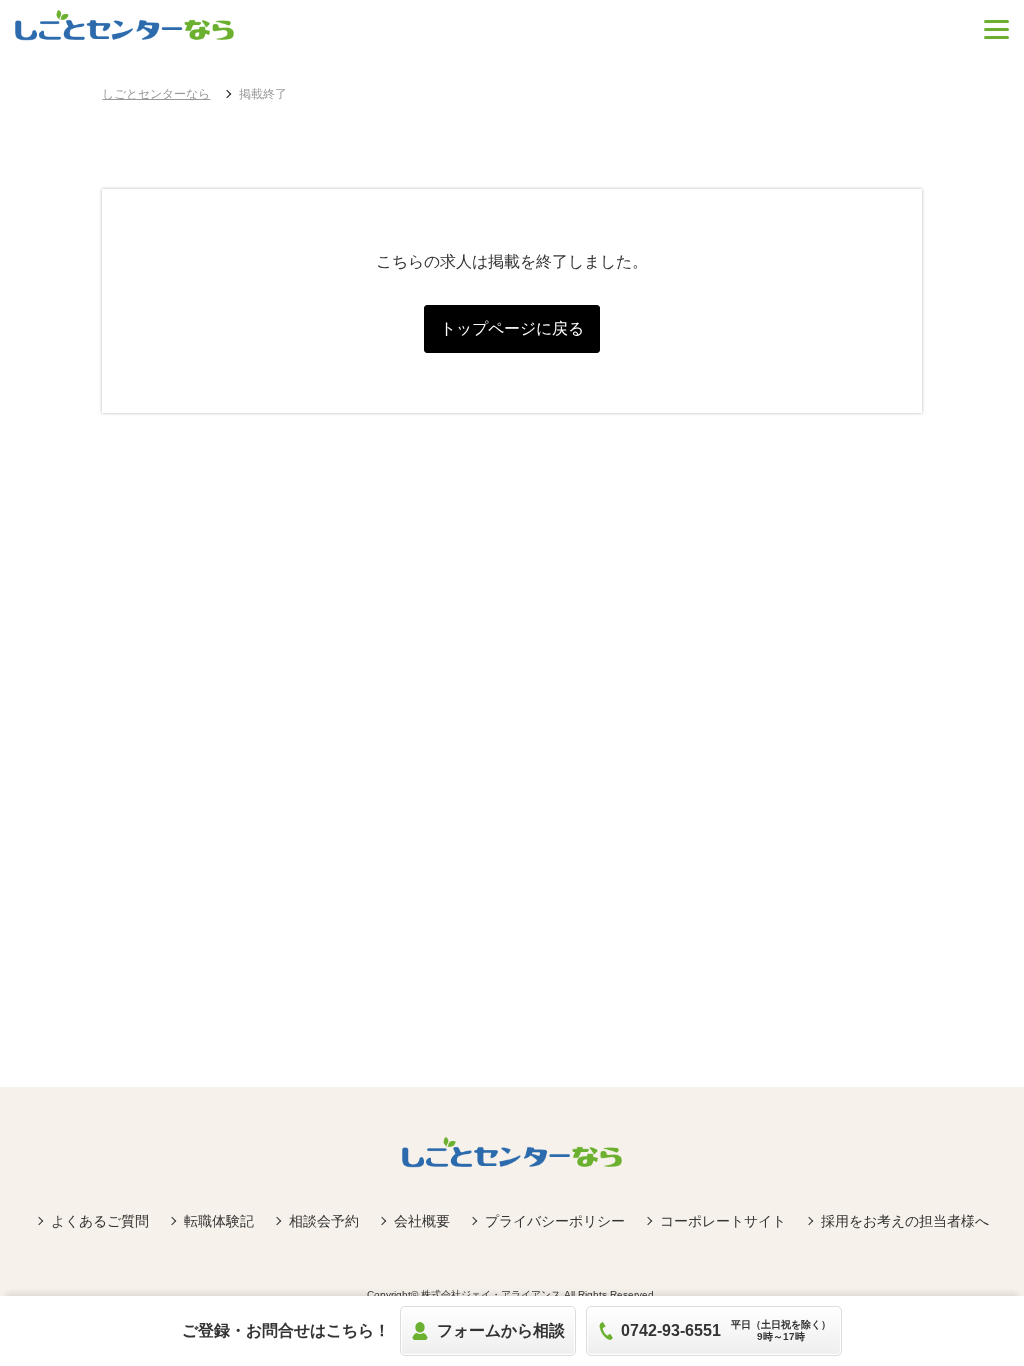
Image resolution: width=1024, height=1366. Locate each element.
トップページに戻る (512, 328)
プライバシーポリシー (555, 1221)
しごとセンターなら (156, 94)
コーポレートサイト (723, 1221)
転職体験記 (219, 1221)
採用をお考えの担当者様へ (905, 1221)
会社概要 (422, 1221)
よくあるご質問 (100, 1221)
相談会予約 (324, 1221)
